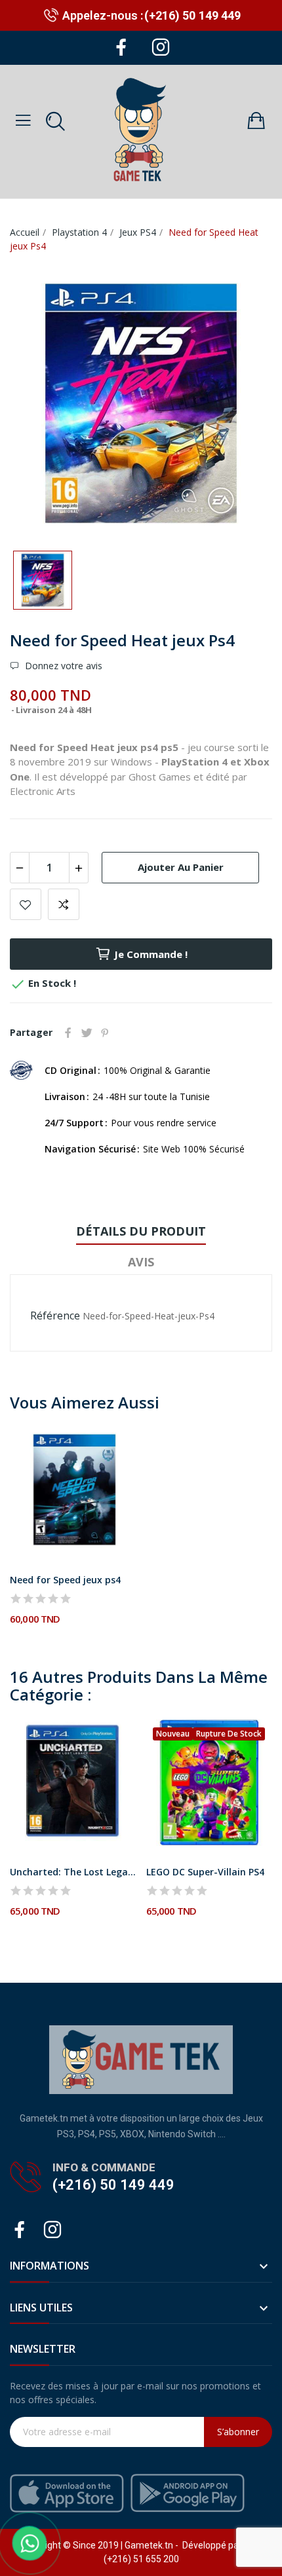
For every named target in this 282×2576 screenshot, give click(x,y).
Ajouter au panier (181, 867)
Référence (55, 1316)
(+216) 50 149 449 (193, 15)
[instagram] (161, 48)
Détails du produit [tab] (141, 1231)
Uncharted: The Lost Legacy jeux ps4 (73, 1872)
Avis (141, 1262)
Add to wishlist (26, 904)
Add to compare (64, 904)
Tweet (87, 1033)
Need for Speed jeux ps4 (65, 1580)
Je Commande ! (151, 954)
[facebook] (121, 48)
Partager (68, 1033)
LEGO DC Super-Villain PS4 (205, 1872)
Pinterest (105, 1033)
